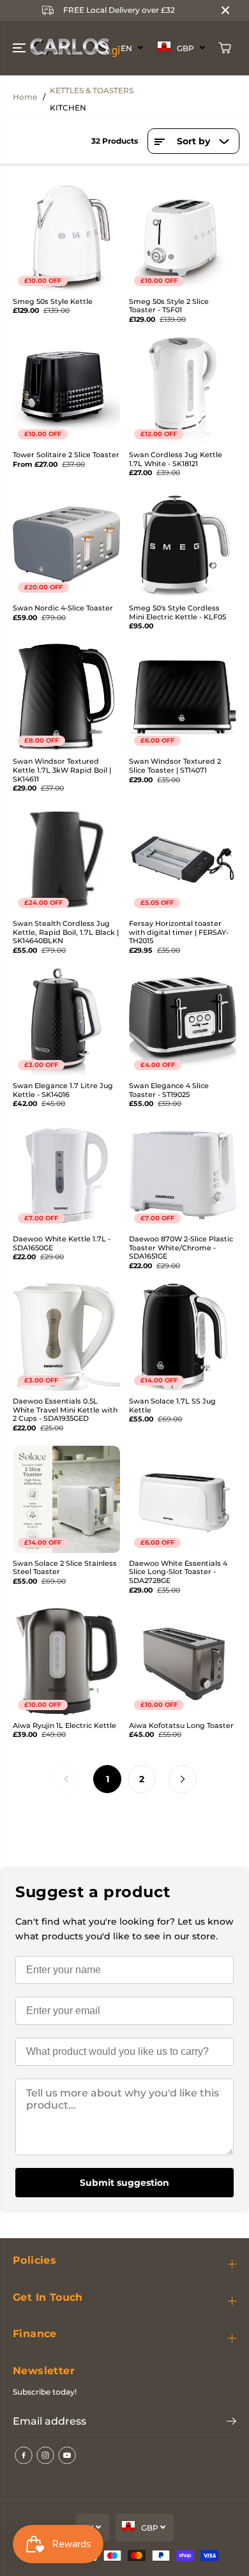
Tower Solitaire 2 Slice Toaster (66, 455)
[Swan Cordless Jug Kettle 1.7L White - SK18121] (183, 391)
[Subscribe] (231, 2423)
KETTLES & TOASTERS (92, 90)
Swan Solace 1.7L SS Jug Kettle (172, 1406)
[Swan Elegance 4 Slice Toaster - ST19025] (183, 1022)
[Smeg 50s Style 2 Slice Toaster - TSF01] (183, 238)
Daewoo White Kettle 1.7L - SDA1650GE (62, 1244)
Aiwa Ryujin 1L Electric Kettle (64, 1726)
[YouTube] (67, 2455)
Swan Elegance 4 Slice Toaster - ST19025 (169, 1090)
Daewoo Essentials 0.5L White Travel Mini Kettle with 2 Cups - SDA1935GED (65, 1410)
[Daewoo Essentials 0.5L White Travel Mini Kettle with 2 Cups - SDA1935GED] (66, 1337)
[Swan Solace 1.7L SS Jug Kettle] (183, 1337)
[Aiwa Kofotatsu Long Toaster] (183, 1662)
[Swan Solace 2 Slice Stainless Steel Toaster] (66, 1499)
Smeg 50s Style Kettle (53, 302)
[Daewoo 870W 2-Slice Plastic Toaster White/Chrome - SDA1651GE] (183, 1175)
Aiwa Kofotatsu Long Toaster (181, 1726)
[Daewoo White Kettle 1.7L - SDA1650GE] (66, 1175)
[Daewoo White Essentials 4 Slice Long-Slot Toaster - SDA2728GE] (183, 1499)
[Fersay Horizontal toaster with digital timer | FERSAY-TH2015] (183, 860)
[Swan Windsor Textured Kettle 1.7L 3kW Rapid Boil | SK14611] (66, 697)
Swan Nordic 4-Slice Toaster (63, 608)
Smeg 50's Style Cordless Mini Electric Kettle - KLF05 (177, 613)
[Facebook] (24, 2455)
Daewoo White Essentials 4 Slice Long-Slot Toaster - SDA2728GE (178, 1572)
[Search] (103, 48)
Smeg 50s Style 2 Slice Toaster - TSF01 (169, 306)
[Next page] (183, 1779)
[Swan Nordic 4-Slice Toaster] (66, 544)
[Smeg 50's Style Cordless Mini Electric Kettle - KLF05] (183, 544)
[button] (20, 48)
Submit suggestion (124, 2183)
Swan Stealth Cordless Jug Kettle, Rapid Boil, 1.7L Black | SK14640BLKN (66, 932)
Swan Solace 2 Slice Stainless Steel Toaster (65, 1568)
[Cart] (225, 48)
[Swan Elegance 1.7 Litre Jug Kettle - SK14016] (66, 1022)
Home (25, 97)
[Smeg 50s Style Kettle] (66, 238)
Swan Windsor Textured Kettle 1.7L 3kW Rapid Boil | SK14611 (62, 770)
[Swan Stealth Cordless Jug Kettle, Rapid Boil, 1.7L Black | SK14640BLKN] (66, 860)
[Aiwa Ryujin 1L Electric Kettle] (66, 1662)
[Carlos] (28, 48)
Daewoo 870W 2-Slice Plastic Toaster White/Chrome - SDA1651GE (181, 1248)
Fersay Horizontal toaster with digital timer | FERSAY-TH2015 (179, 932)
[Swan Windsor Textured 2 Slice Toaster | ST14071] (183, 697)
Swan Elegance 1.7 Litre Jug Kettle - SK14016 (63, 1090)
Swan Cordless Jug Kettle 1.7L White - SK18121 (176, 459)
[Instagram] (45, 2455)
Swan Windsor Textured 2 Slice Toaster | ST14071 (175, 766)
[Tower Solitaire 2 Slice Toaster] (66, 391)
